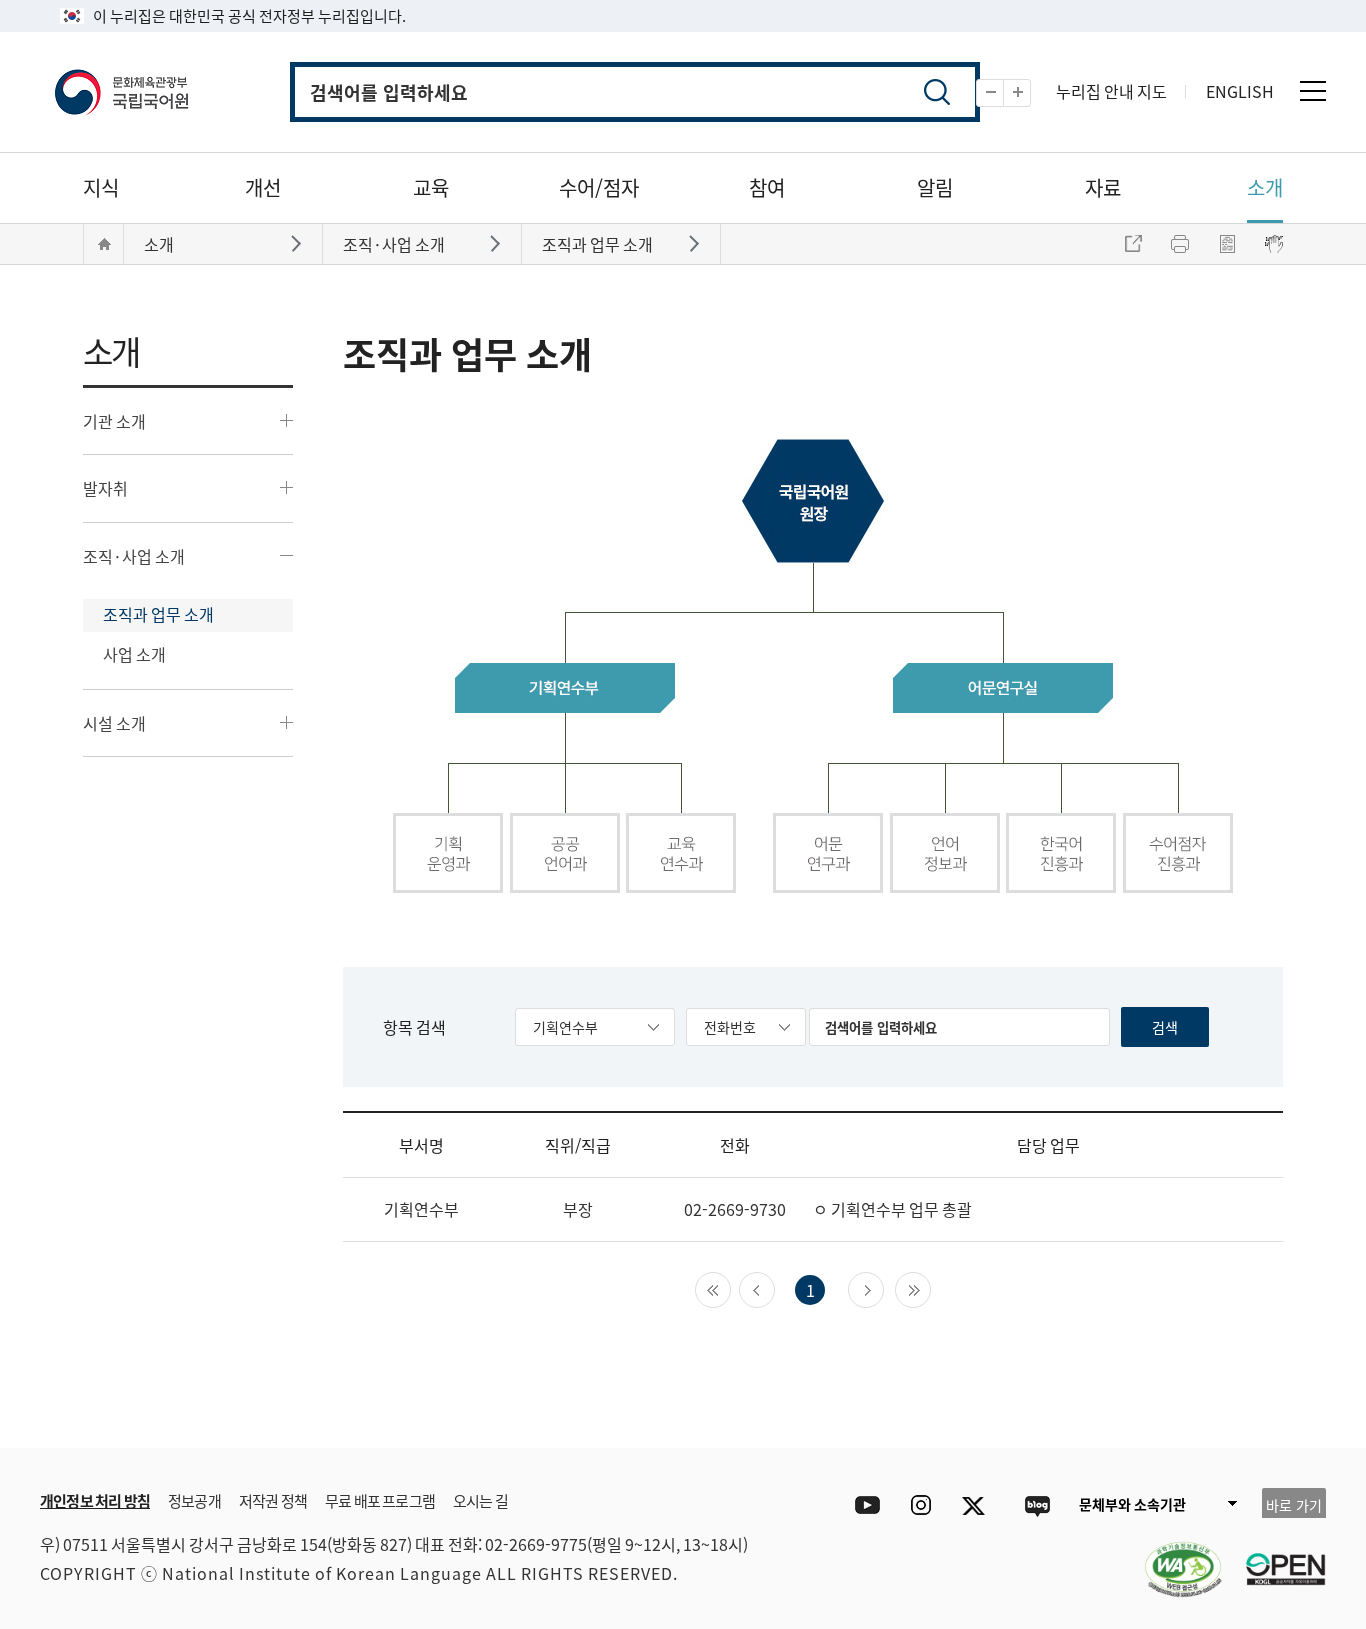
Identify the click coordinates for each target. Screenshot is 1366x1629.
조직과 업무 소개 (158, 614)
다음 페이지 (883, 1288)
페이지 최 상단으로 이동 (1286, 1418)
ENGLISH (1240, 91)
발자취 (105, 488)
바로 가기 (1294, 1505)
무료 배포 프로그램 (380, 1500)
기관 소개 (114, 421)
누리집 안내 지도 (1111, 91)
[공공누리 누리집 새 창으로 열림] (1276, 1557)
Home (104, 244)
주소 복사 (1133, 244)
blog (1036, 1505)
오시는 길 (480, 1500)
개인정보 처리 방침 (95, 1500)
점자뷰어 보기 (1274, 244)
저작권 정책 (273, 1500)
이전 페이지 (774, 1288)
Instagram (920, 1505)
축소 (1003, 93)
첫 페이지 (730, 1288)
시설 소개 (114, 723)
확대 (1030, 93)
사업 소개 (134, 654)
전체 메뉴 (1313, 91)
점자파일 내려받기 (1227, 244)
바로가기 (298, 242)
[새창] (1173, 1557)
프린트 (1180, 244)
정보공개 (194, 1500)
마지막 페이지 (930, 1288)
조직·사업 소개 (134, 556)
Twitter (978, 1505)
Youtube (862, 1505)
